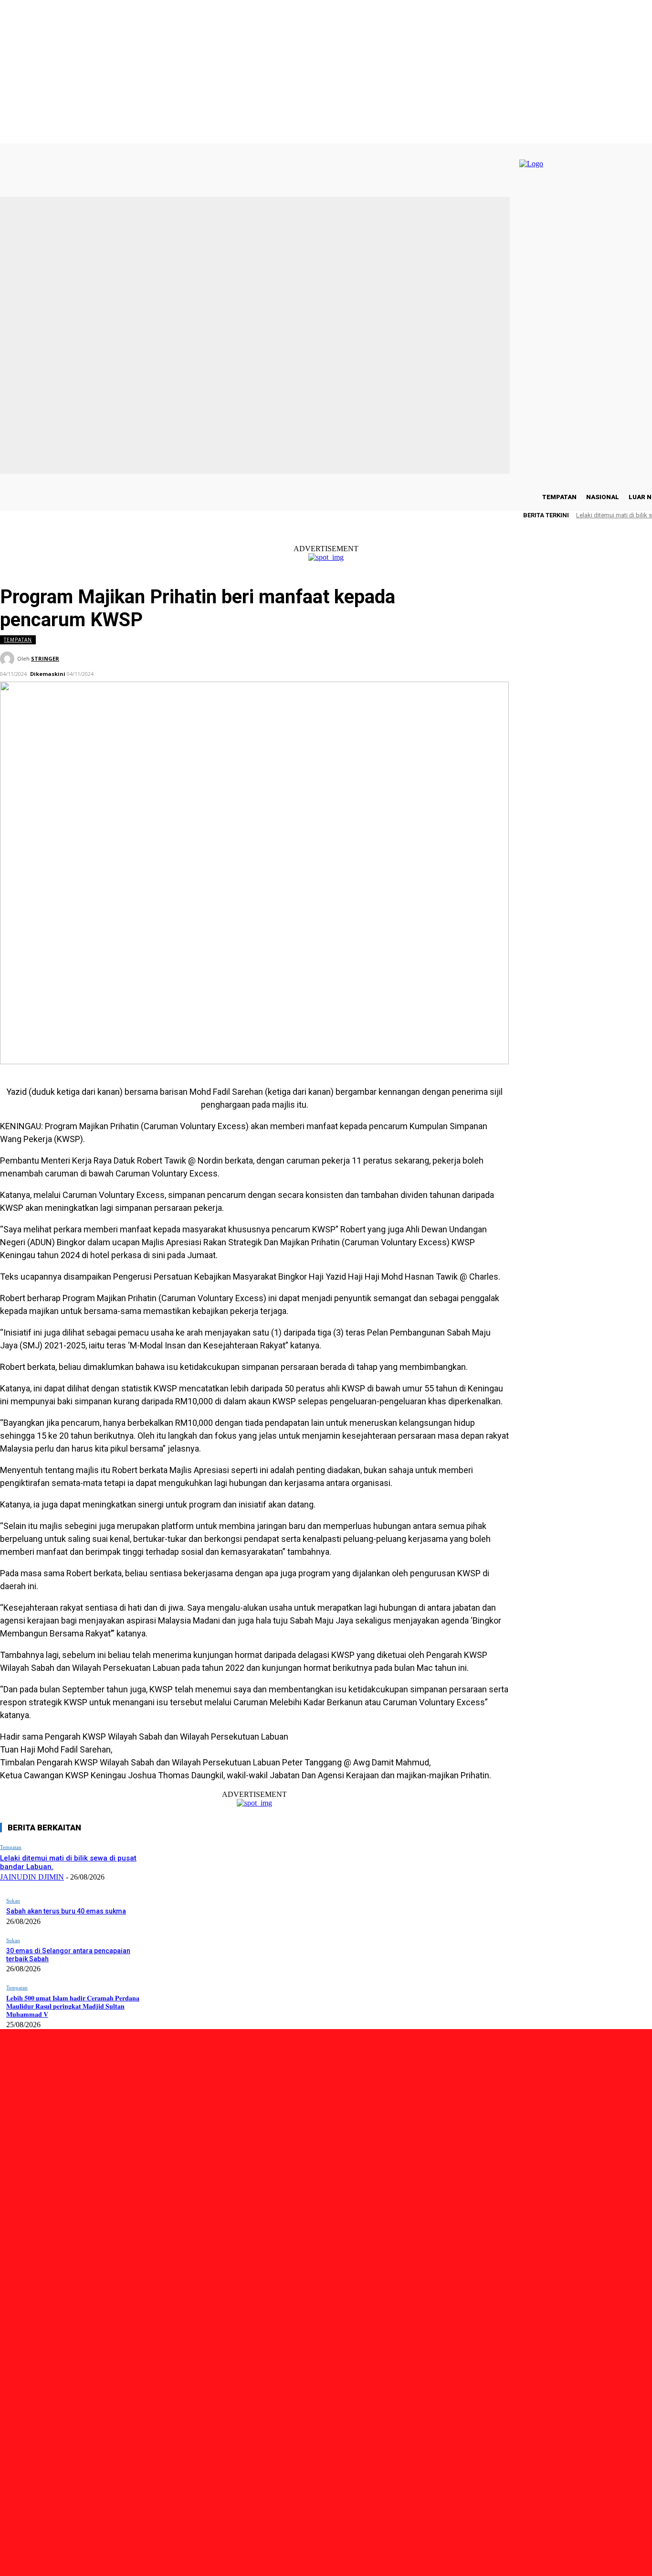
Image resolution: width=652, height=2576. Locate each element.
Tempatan (18, 640)
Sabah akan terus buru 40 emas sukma (66, 1911)
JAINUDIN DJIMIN (32, 1877)
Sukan (13, 1901)
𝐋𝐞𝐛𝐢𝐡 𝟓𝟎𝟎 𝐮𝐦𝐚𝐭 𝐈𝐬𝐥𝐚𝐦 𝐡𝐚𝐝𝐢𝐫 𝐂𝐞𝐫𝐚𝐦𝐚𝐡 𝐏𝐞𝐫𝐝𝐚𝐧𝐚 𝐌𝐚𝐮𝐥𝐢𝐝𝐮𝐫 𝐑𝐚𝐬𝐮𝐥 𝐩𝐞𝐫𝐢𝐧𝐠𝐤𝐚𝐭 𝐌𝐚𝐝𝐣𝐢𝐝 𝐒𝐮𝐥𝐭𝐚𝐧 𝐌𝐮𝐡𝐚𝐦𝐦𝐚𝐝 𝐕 (73, 2006)
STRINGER (45, 658)
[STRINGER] (9, 659)
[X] (122, 2521)
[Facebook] (68, 2521)
